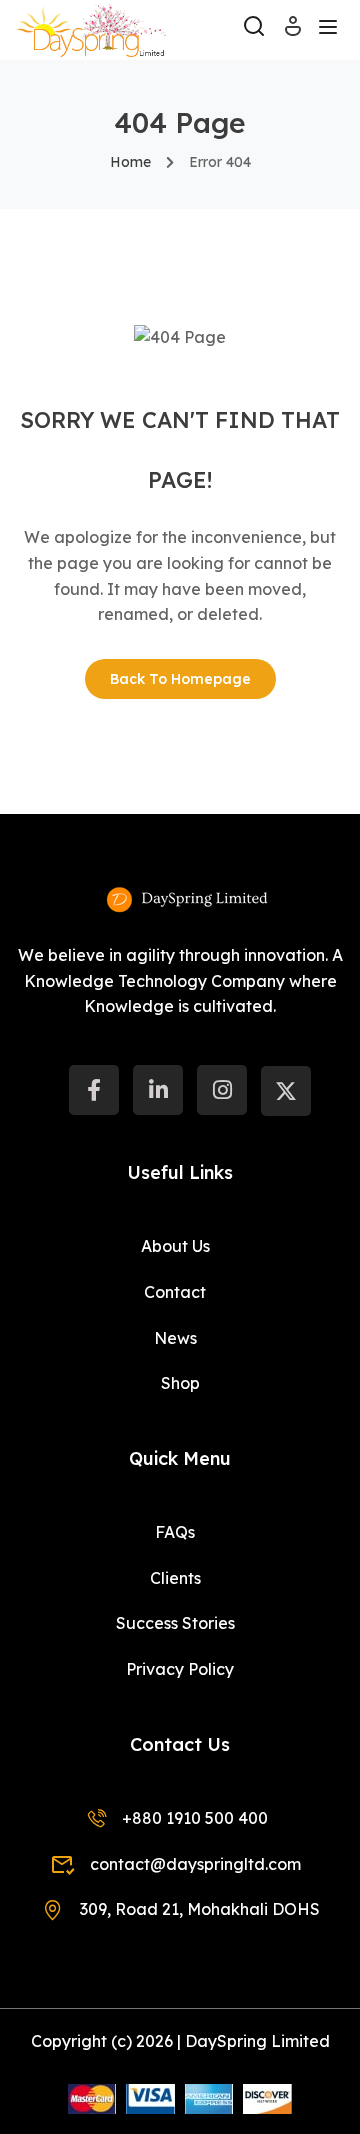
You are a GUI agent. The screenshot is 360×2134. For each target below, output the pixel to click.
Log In (293, 32)
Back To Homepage (180, 679)
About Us (175, 1246)
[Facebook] (94, 1090)
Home (130, 162)
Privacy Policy (180, 1669)
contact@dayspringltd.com (195, 1864)
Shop (180, 1383)
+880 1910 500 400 (195, 1818)
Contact (175, 1292)
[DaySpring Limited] (91, 28)
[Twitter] (286, 1091)
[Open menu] (330, 30)
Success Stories (175, 1623)
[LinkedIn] (158, 1090)
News (175, 1338)
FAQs (175, 1532)
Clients (175, 1578)
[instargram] (222, 1090)
